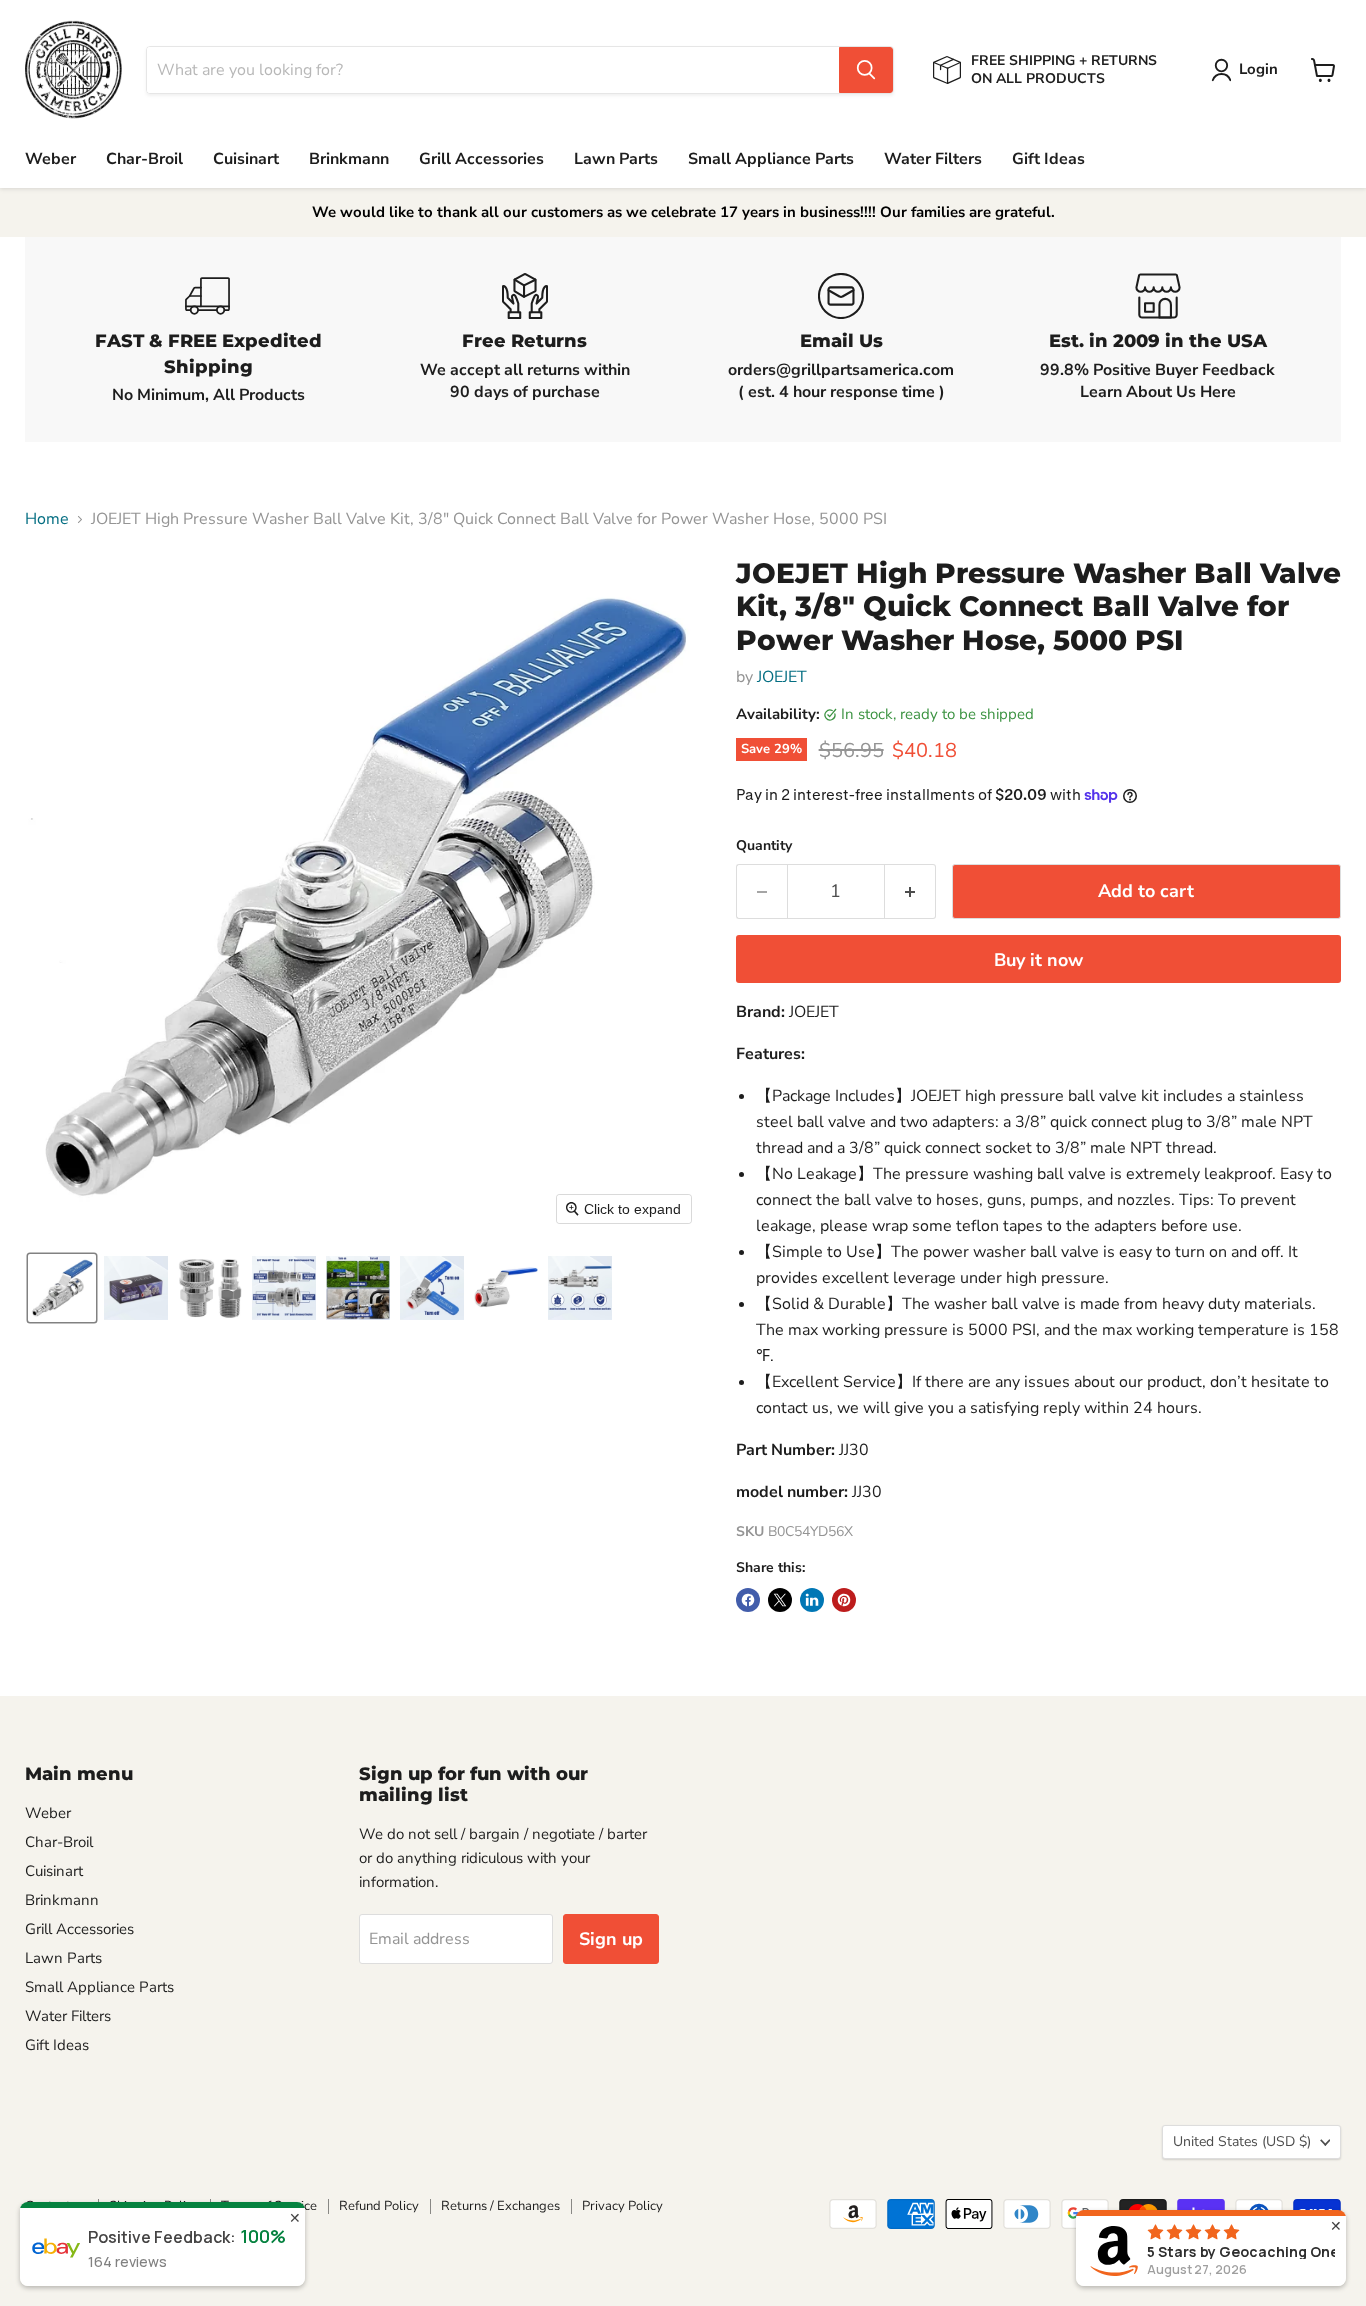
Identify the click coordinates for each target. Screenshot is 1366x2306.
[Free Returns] (525, 339)
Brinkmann (349, 159)
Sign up (611, 1939)
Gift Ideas (1048, 159)
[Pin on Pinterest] (844, 1600)
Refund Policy (379, 2206)
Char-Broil (144, 159)
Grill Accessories (481, 159)
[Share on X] (780, 1600)
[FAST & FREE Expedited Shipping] (208, 339)
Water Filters (933, 159)
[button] (1248, 70)
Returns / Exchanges (500, 2206)
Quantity (764, 846)
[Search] (866, 70)
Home (47, 519)
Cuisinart (246, 159)
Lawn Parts (616, 159)
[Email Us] (841, 339)
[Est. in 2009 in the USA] (1158, 339)
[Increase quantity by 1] (910, 891)
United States (1242, 2141)
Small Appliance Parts (771, 159)
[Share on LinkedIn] (812, 1600)
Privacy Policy (622, 2206)
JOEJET (782, 677)
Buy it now (1038, 960)
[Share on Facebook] (748, 1600)
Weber (50, 159)
